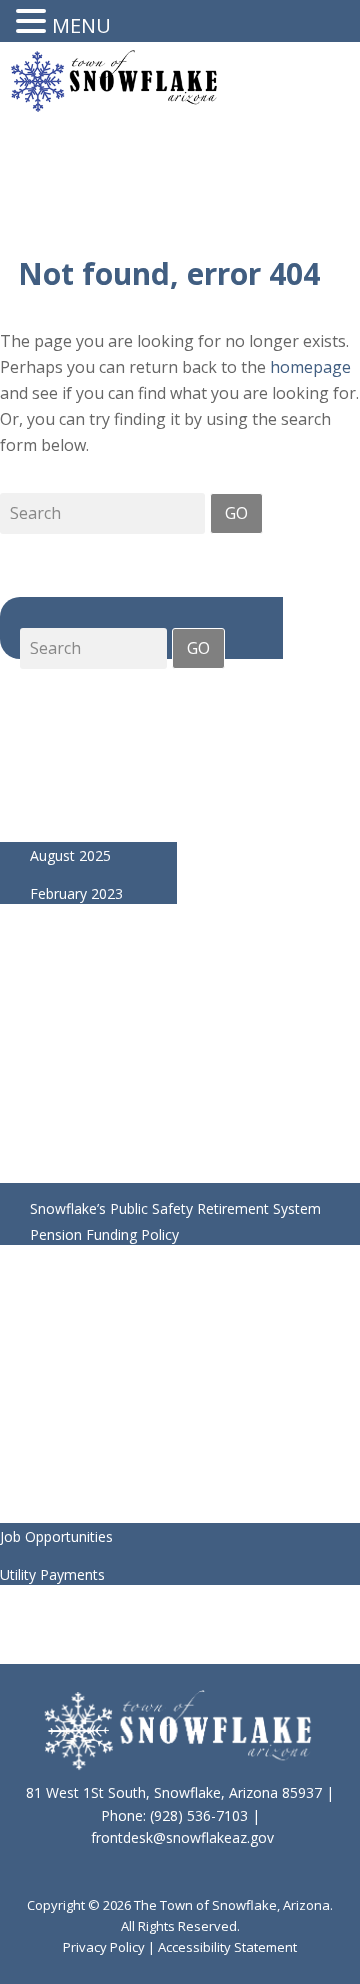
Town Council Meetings (76, 1384)
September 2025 (83, 817)
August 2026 (70, 741)
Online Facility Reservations (118, 1068)
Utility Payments (52, 1574)
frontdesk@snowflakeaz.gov (182, 1837)
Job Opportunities (56, 1536)
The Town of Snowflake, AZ (114, 106)
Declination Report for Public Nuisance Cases (176, 1170)
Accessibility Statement (227, 1947)
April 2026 (62, 779)
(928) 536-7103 (199, 1815)
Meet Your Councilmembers (90, 1346)
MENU (81, 25)
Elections (29, 1460)
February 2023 (76, 893)
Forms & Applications (69, 1498)
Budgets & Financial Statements (104, 1422)
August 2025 (70, 855)
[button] (34, 22)
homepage (310, 367)
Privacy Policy (104, 1947)
